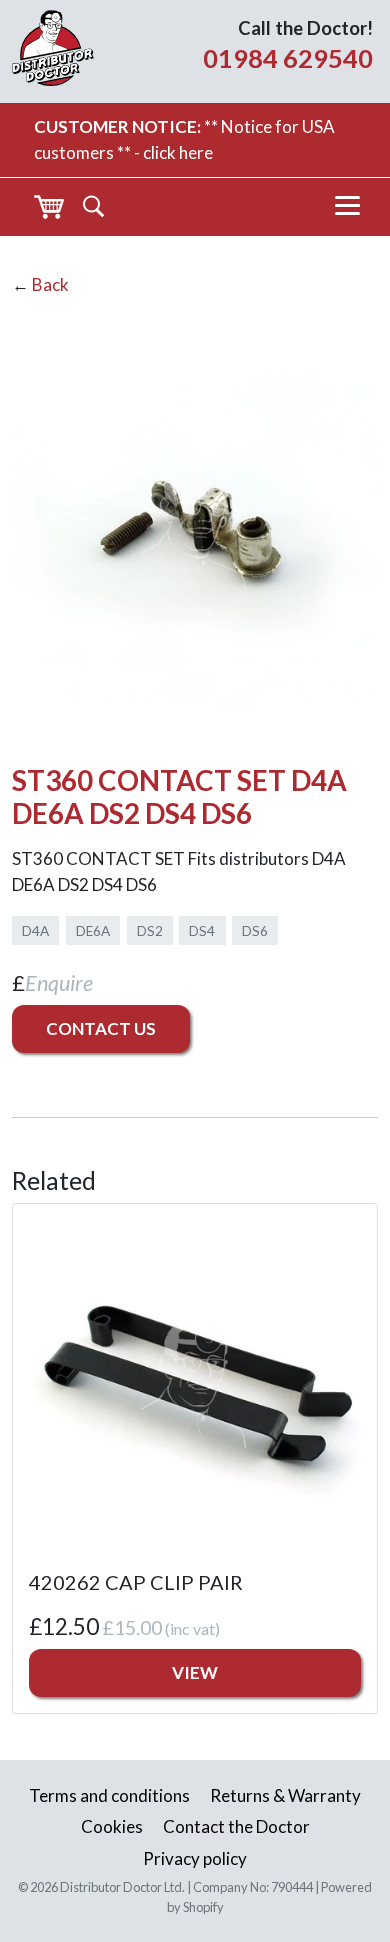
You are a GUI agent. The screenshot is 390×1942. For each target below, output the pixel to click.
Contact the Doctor (236, 1826)
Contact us (101, 1028)
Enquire (59, 983)
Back (50, 284)
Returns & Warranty (285, 1795)
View (195, 1672)
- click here (173, 152)
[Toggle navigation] (347, 207)
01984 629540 (288, 58)
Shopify (203, 1907)
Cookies (112, 1826)
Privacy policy (195, 1858)
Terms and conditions (109, 1795)
